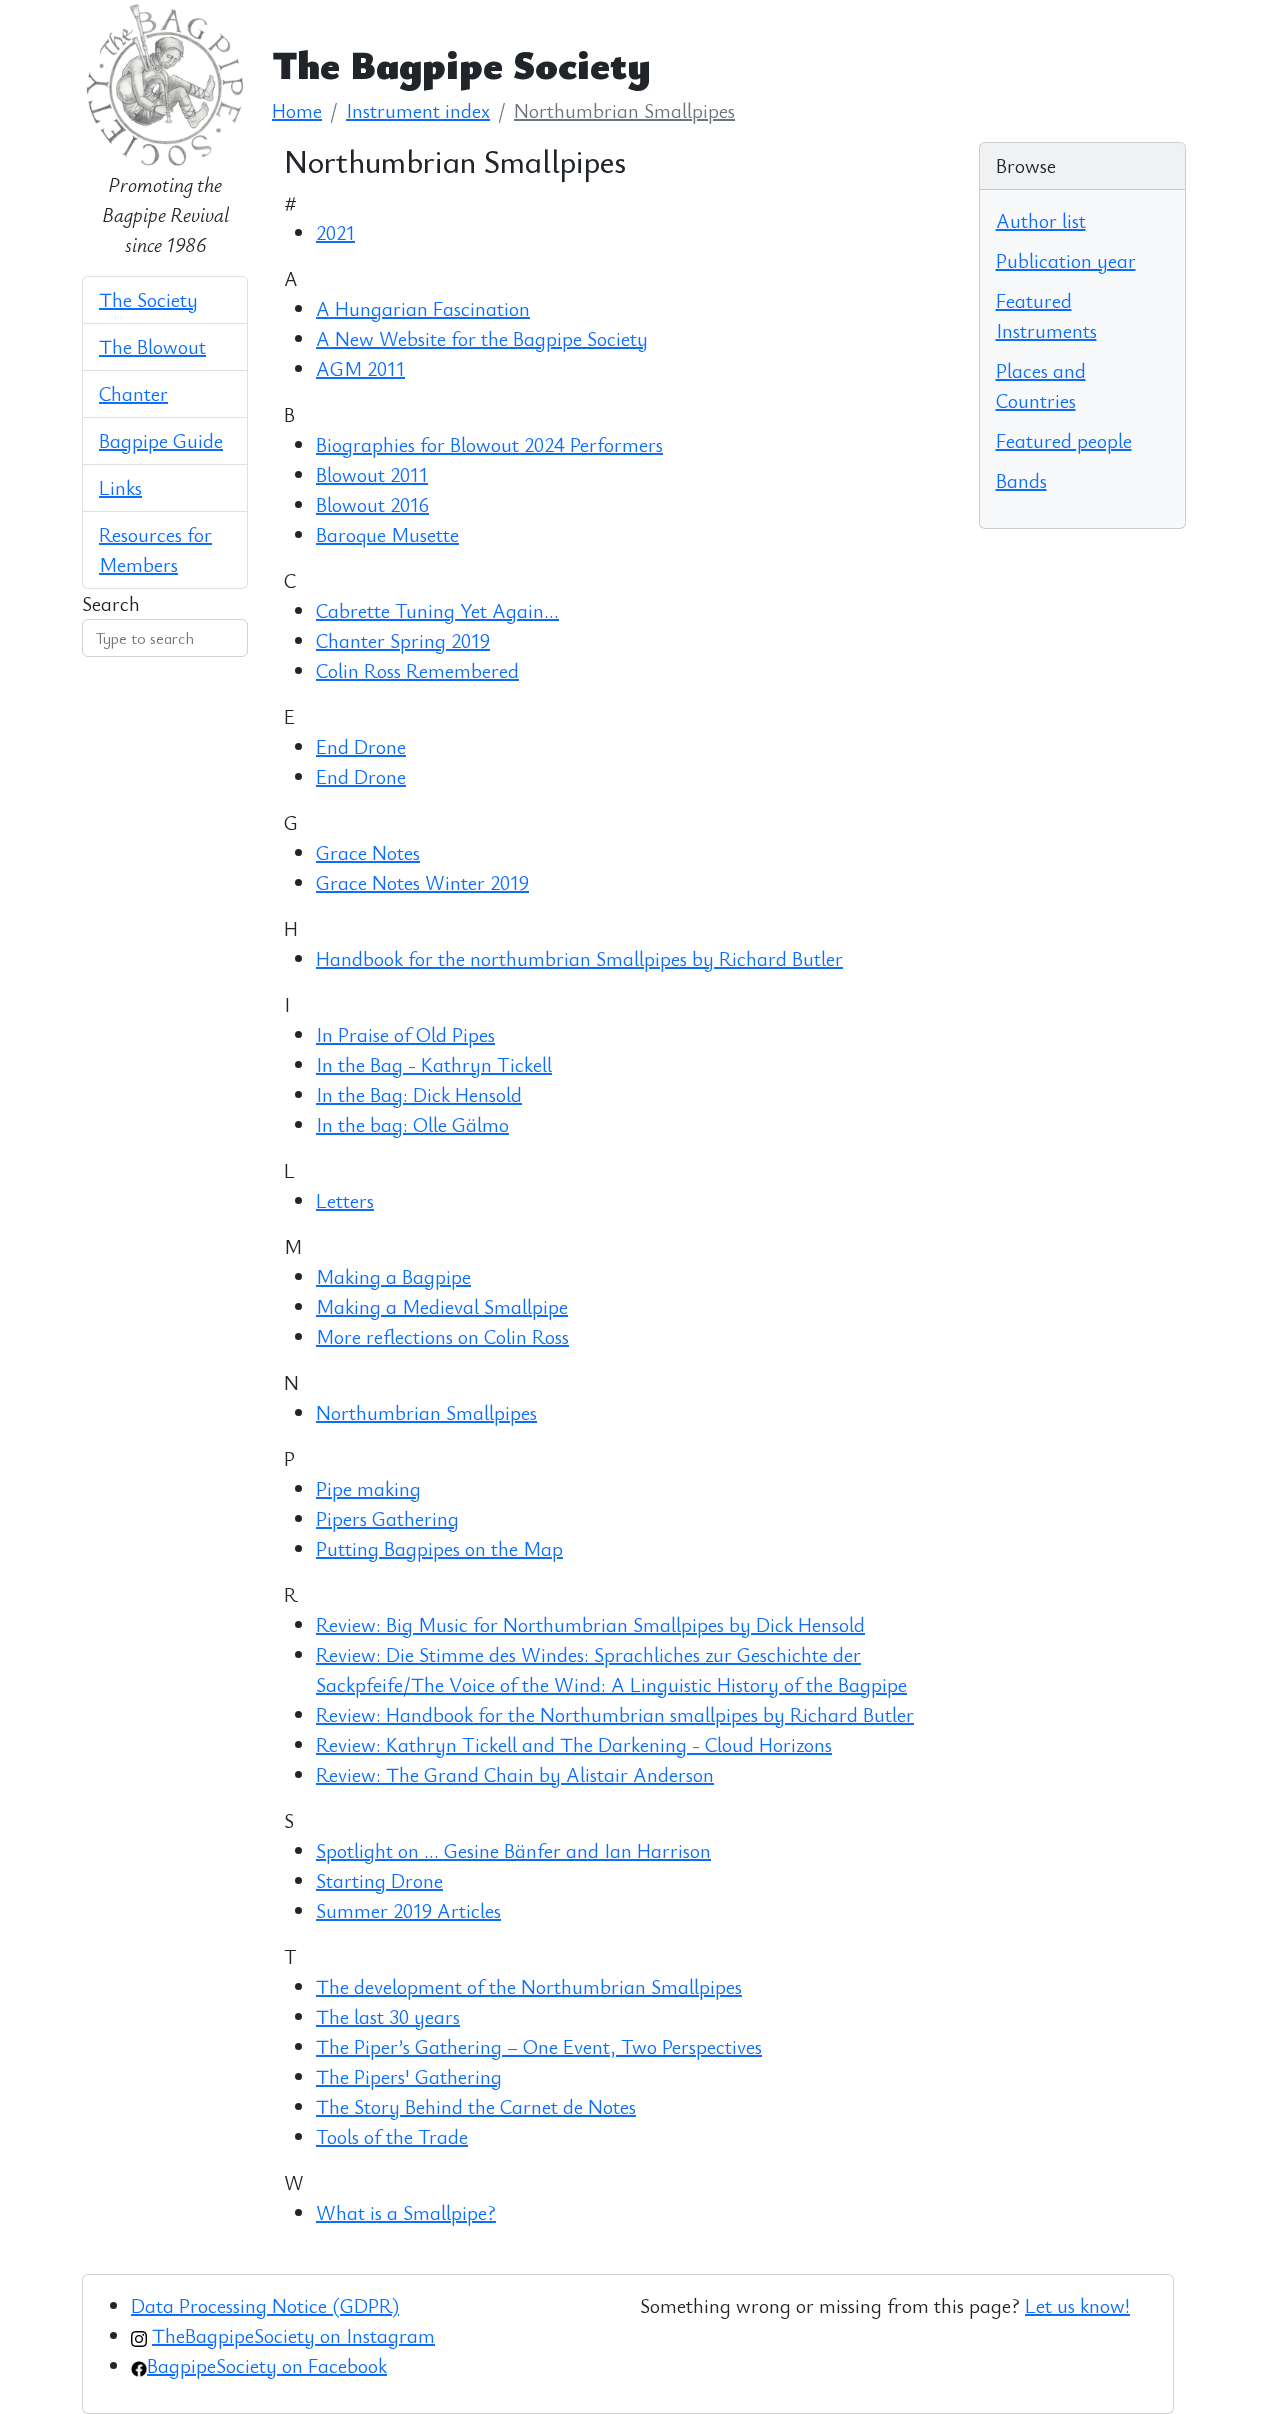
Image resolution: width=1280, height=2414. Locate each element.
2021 (335, 232)
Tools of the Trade (392, 2136)
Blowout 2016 (372, 504)
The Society (148, 299)
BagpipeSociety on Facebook (267, 2365)
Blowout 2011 (372, 474)
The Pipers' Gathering (409, 2076)
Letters (345, 1200)
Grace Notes (368, 852)
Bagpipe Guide (161, 440)
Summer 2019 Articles (408, 1910)
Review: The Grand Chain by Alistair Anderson (515, 1774)
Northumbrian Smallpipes (624, 110)
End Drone (361, 746)
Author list (1041, 220)
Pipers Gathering (387, 1518)
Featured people (1064, 440)
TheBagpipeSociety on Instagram (293, 2335)
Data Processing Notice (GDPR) (265, 2305)
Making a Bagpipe (393, 1276)
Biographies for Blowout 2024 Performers (489, 444)
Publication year (1066, 260)
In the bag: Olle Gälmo (412, 1124)
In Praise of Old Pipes (405, 1034)
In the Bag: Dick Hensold (419, 1094)
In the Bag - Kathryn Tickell (434, 1064)
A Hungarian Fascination (423, 308)
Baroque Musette (387, 534)
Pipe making (368, 1488)
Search (111, 603)
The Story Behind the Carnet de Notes (476, 2106)
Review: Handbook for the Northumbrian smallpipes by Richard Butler (615, 1714)
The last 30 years (388, 2016)
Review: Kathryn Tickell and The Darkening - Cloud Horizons (574, 1744)
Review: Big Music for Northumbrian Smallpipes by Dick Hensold (590, 1624)
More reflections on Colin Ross (442, 1336)
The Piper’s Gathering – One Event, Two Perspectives (539, 2046)
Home (297, 110)
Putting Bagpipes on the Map (439, 1548)
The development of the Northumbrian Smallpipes (529, 1986)
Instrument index (418, 110)
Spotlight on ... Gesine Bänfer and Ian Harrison (513, 1850)
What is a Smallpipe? (406, 2212)
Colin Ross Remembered (417, 670)
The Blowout (152, 346)
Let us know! (1077, 2305)
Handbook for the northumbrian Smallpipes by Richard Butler (579, 958)
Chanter (133, 393)
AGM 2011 (360, 368)
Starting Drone (379, 1880)
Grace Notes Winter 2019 (422, 882)
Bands (1021, 480)
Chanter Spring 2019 (403, 640)
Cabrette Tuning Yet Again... (437, 610)
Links (120, 487)
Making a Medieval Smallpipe (442, 1306)
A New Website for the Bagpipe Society (482, 338)
